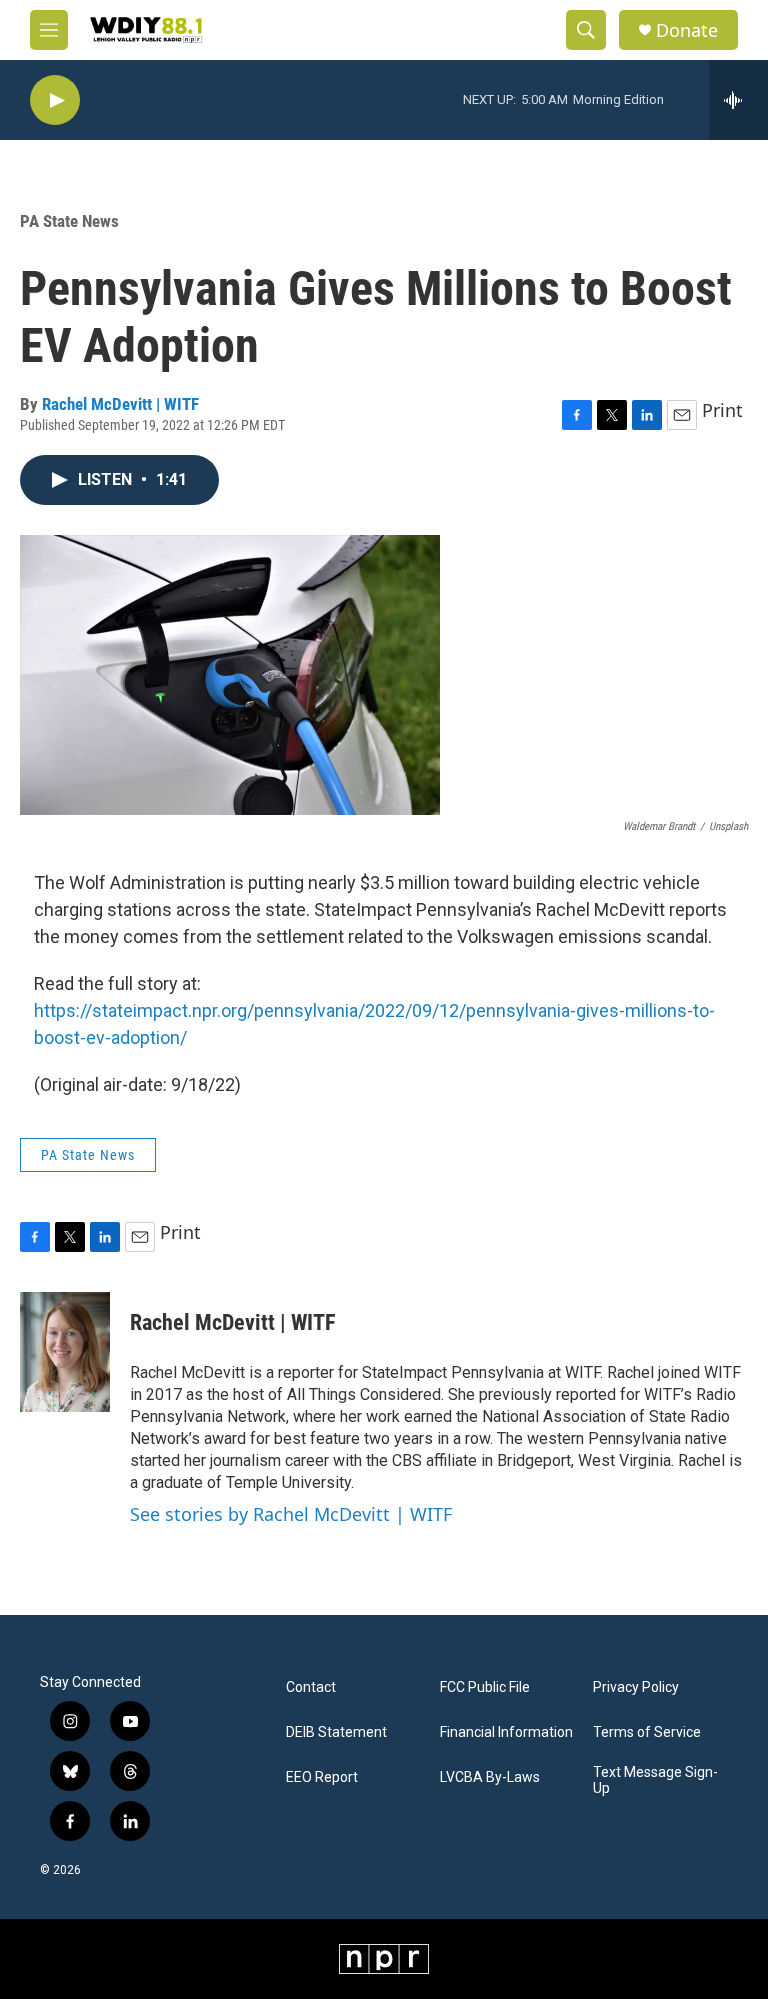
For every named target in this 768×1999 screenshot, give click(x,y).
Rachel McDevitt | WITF (120, 404)
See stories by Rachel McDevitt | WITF (291, 1514)
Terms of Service (647, 1732)
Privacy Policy (636, 1687)
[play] (55, 100)
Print (722, 410)
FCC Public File (485, 1687)
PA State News (69, 221)
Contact (311, 1687)
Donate (687, 30)
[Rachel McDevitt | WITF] (65, 1352)
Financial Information (506, 1732)
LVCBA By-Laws (490, 1777)
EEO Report (322, 1777)
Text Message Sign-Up (655, 1780)
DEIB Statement (336, 1732)
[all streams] (738, 100)
